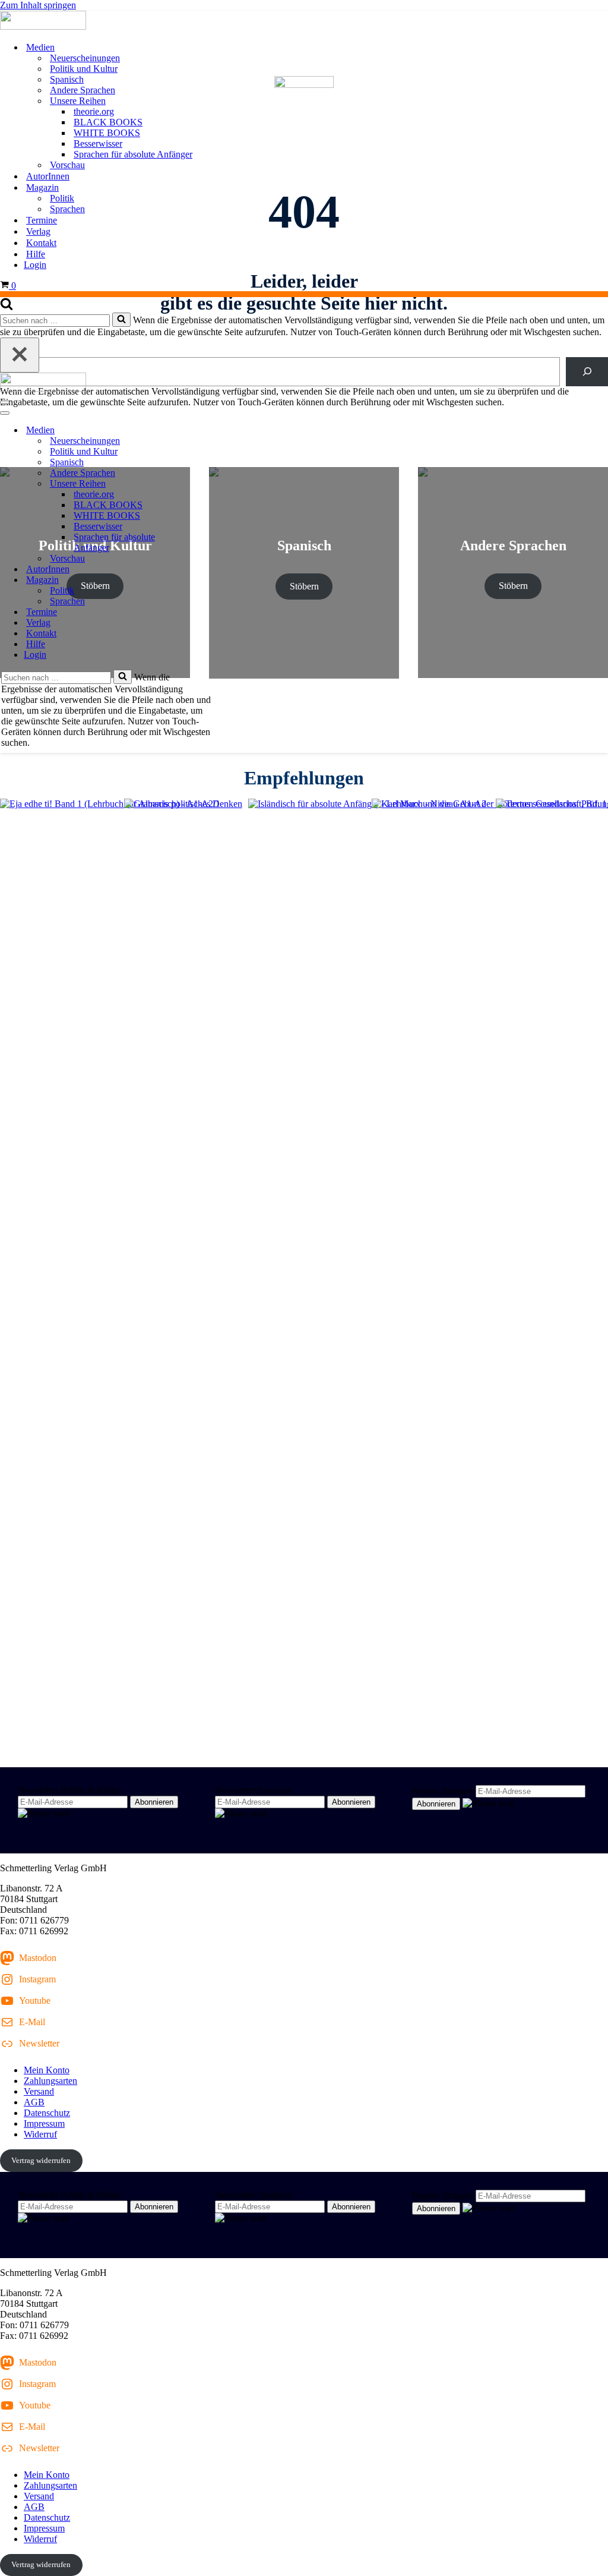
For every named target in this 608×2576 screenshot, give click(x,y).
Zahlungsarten (50, 2081)
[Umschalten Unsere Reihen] (208, 484)
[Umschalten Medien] (208, 431)
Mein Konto (47, 2070)
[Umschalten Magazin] (208, 580)
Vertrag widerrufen (41, 2160)
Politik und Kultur (84, 69)
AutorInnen (48, 176)
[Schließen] (20, 355)
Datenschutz (47, 2113)
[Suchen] (7, 307)
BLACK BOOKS (108, 122)
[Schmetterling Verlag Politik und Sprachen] (304, 21)
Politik (62, 198)
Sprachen (67, 209)
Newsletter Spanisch (253, 1790)
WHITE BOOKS (107, 133)
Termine (42, 220)
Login (35, 265)
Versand (39, 2091)
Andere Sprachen (83, 90)
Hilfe (36, 254)
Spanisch (67, 79)
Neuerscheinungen (85, 58)
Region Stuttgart (443, 1791)
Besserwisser (98, 144)
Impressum (44, 2123)
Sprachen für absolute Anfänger (133, 154)
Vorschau (67, 165)
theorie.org (94, 111)
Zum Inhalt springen (38, 5)
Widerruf (40, 2134)
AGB (34, 2102)
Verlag (38, 231)
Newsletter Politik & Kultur (69, 1790)
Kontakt (41, 243)
